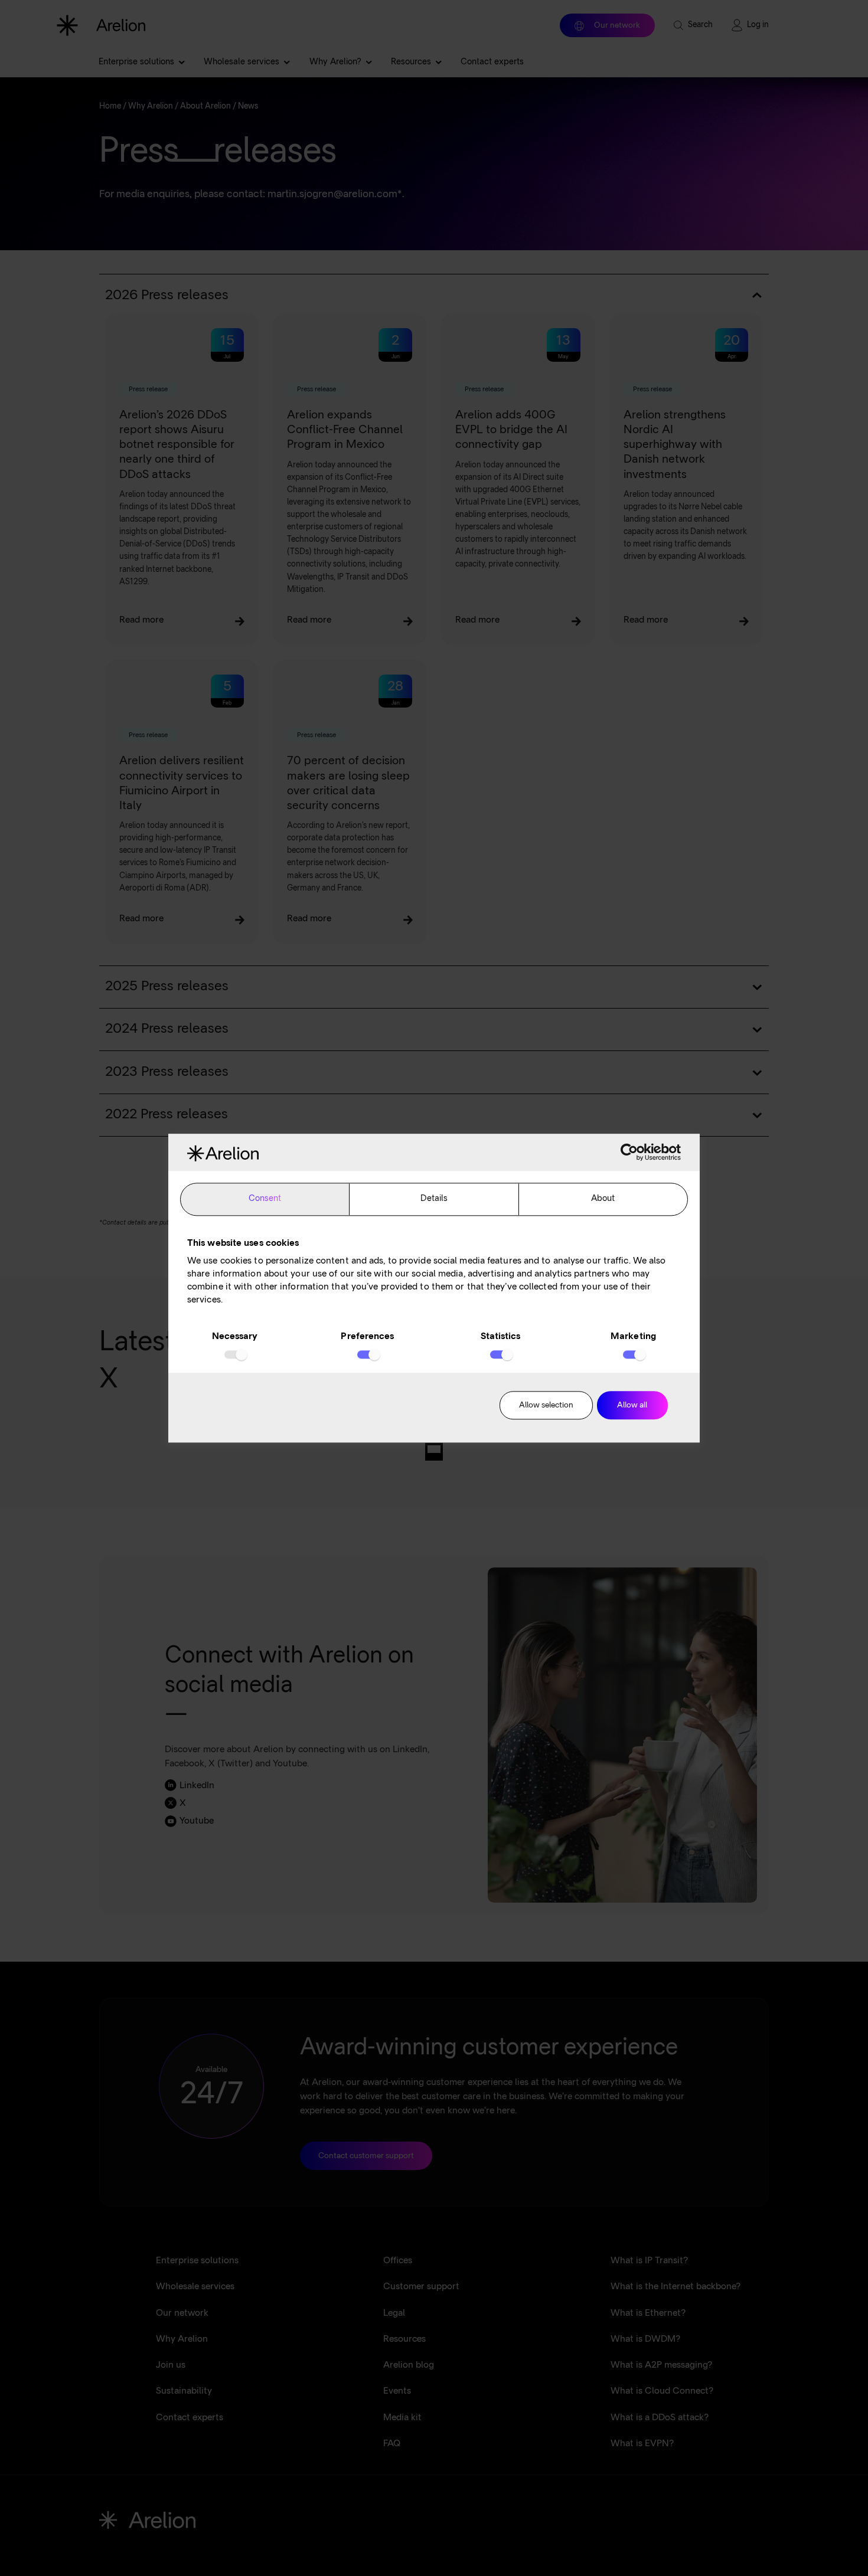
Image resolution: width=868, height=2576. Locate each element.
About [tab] (603, 1199)
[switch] (368, 1355)
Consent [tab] (265, 1199)
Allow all (632, 1406)
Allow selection (546, 1406)
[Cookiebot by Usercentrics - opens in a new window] (629, 1153)
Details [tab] (434, 1199)
